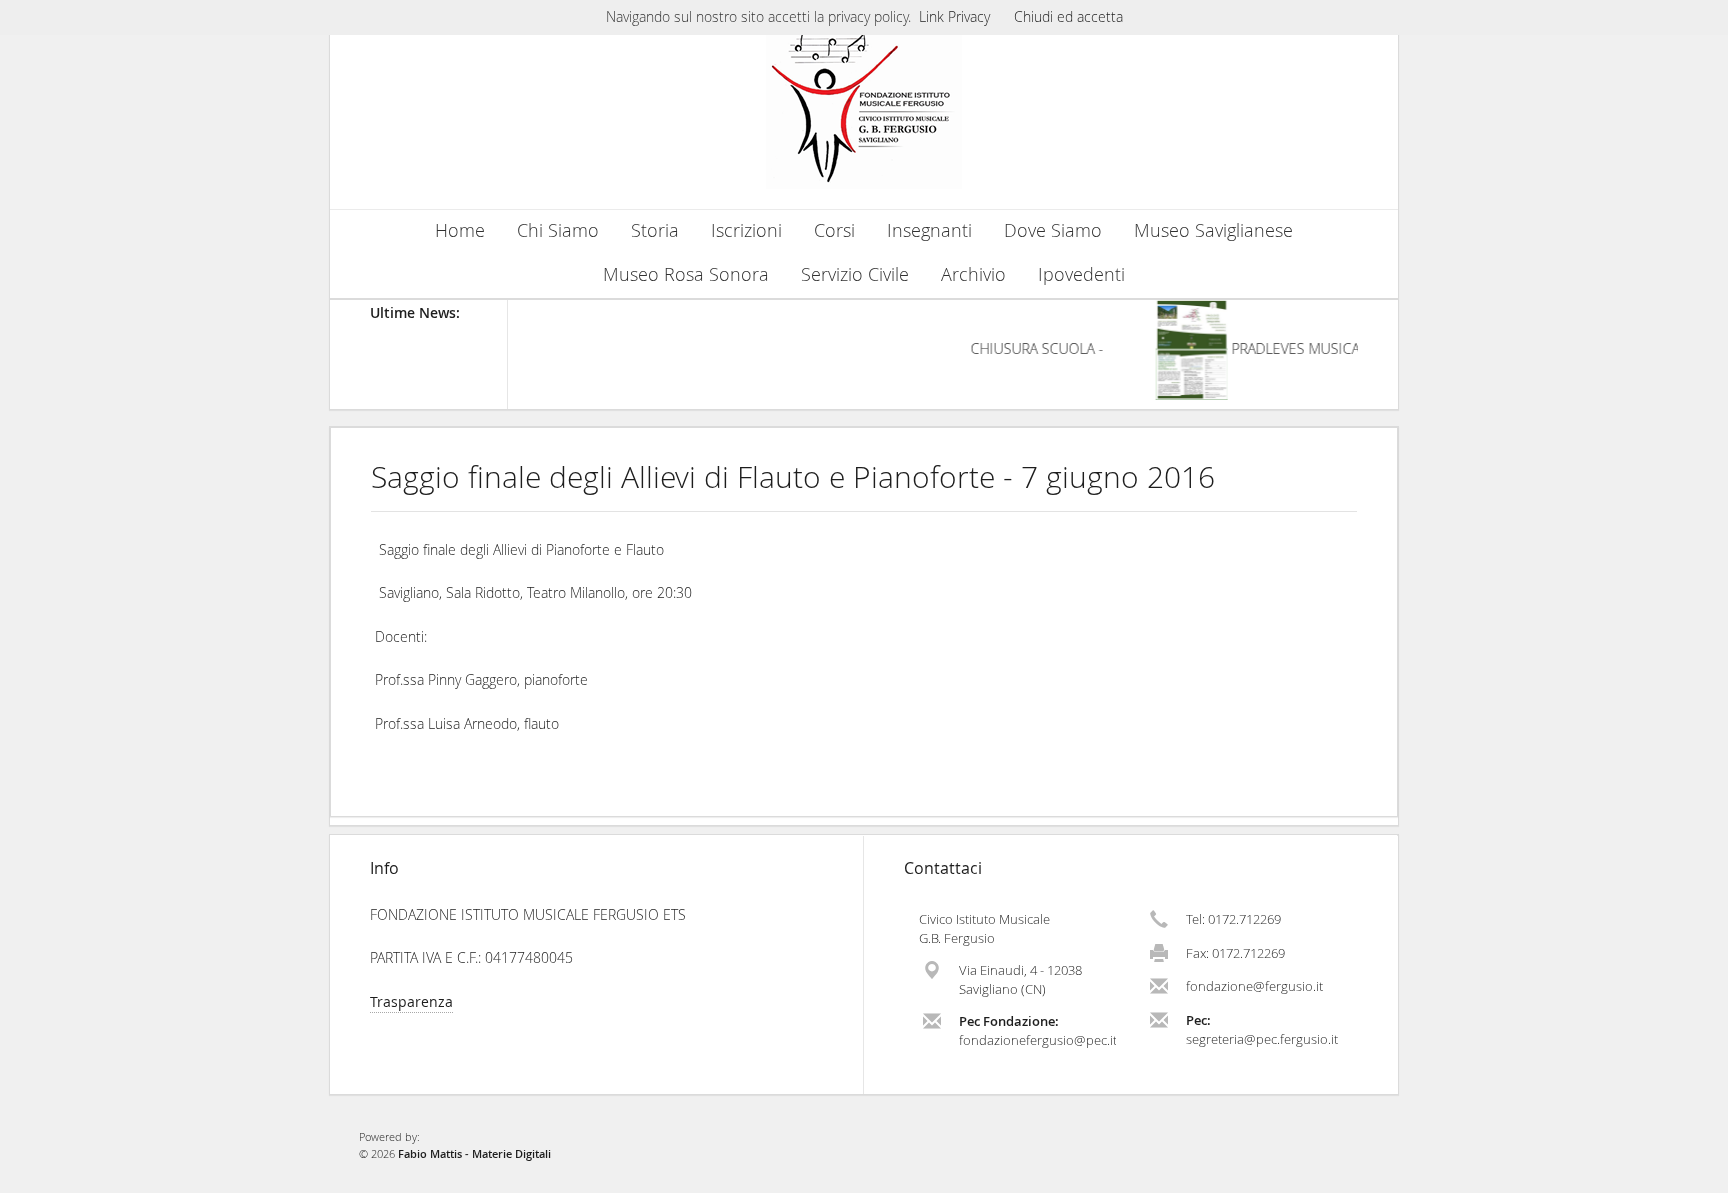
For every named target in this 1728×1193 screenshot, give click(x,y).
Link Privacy (954, 16)
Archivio (973, 274)
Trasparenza (411, 1001)
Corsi (834, 230)
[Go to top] (1694, 1173)
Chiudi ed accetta (1068, 16)
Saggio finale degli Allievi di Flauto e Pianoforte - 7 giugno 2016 (793, 477)
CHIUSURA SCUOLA (1024, 348)
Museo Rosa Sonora (686, 274)
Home (460, 230)
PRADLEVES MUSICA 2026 (1303, 348)
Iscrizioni (746, 230)
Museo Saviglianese (1213, 230)
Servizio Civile (855, 274)
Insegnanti (929, 230)
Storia (655, 230)
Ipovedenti (1081, 274)
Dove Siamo (1053, 230)
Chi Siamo (558, 230)
